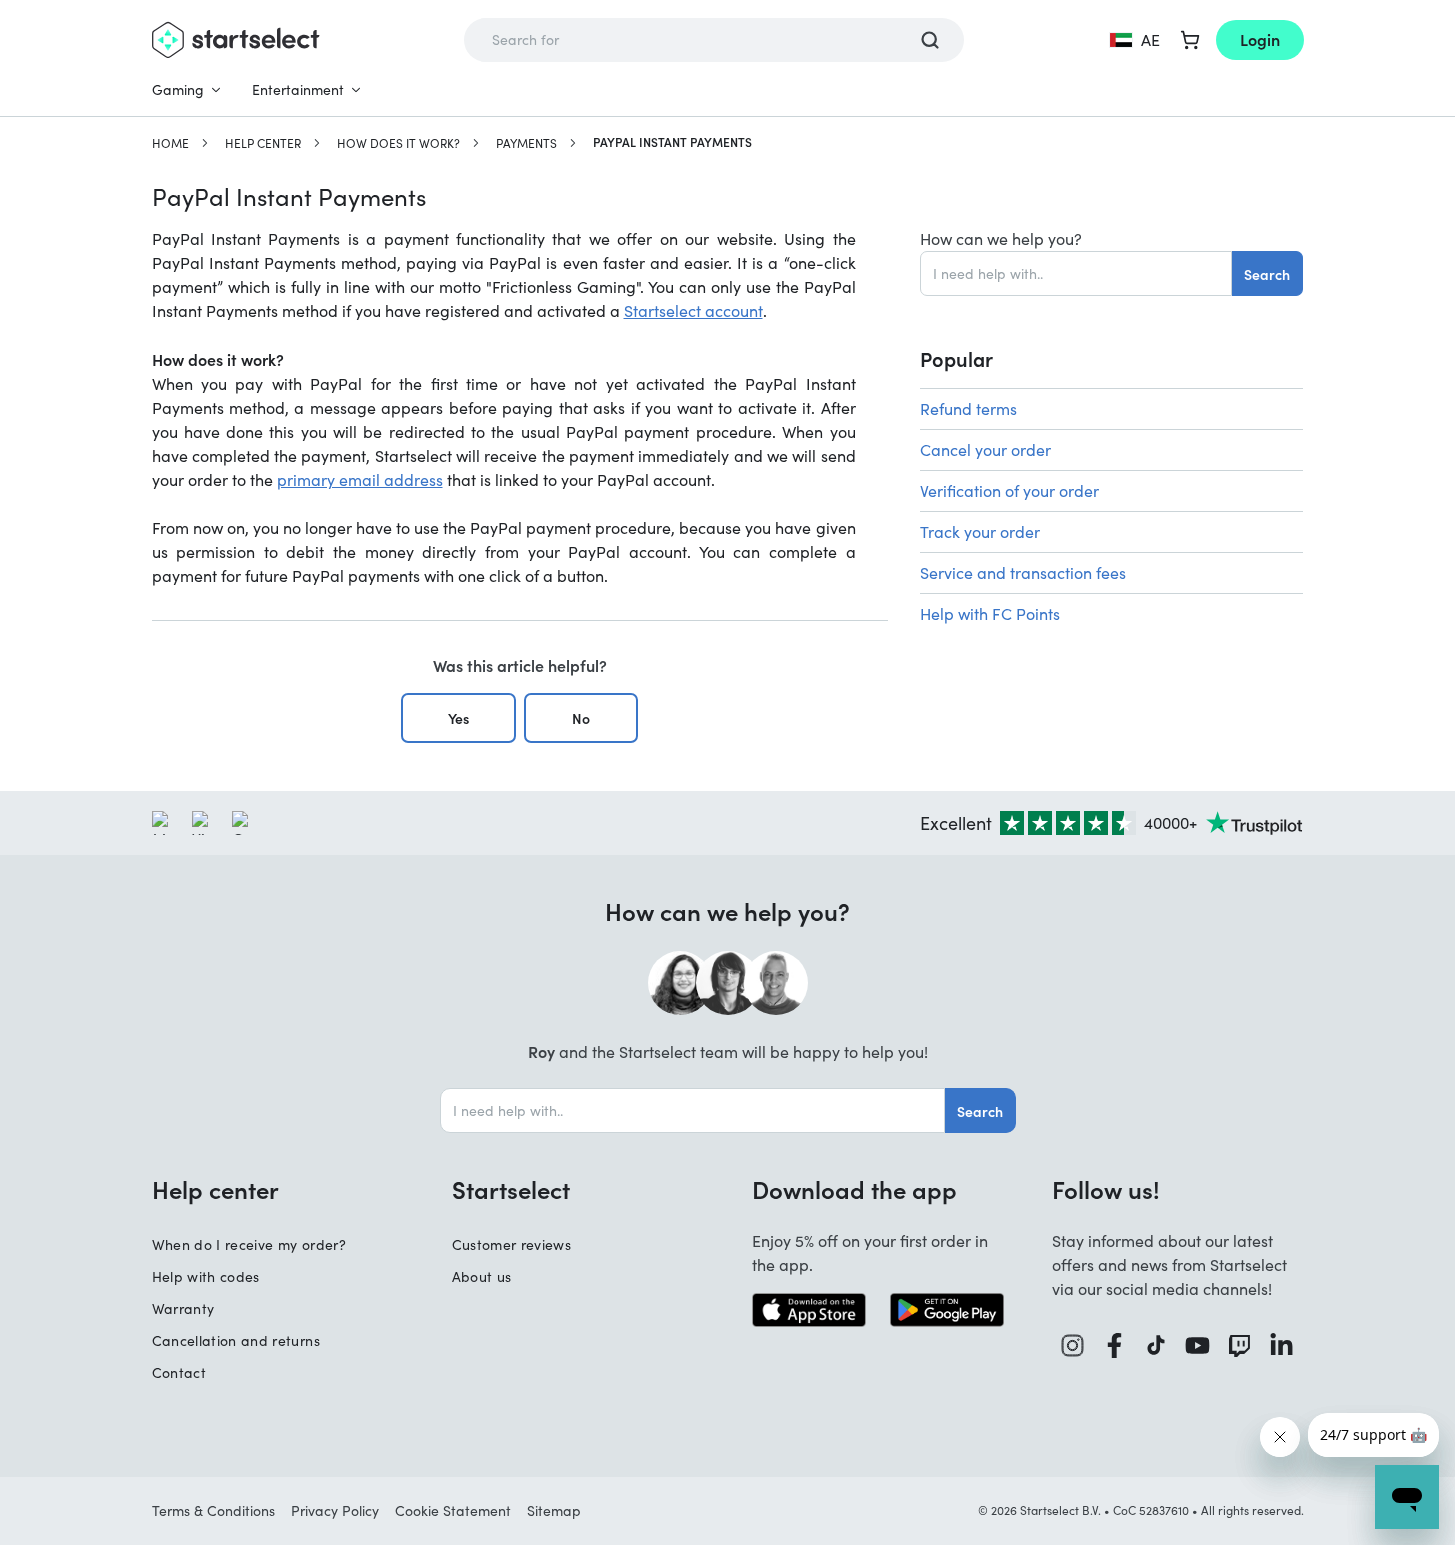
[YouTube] (1198, 1345)
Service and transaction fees (1023, 572)
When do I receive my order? (249, 1244)
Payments (526, 143)
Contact (179, 1372)
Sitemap (554, 1510)
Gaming (178, 89)
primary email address (360, 479)
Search (1267, 274)
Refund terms (968, 408)
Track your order (980, 531)
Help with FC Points (990, 613)
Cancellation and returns (236, 1340)
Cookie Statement (453, 1510)
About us (482, 1276)
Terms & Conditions (213, 1510)
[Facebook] (1115, 1345)
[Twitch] (1240, 1345)
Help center (263, 143)
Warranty (183, 1308)
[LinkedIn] (1282, 1345)
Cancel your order (985, 449)
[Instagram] (1073, 1345)
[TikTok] (1156, 1345)
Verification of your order (1009, 490)
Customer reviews (512, 1244)
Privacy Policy (335, 1510)
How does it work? (398, 143)
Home (170, 143)
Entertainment (298, 89)
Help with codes (206, 1276)
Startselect (511, 1189)
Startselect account (693, 310)
